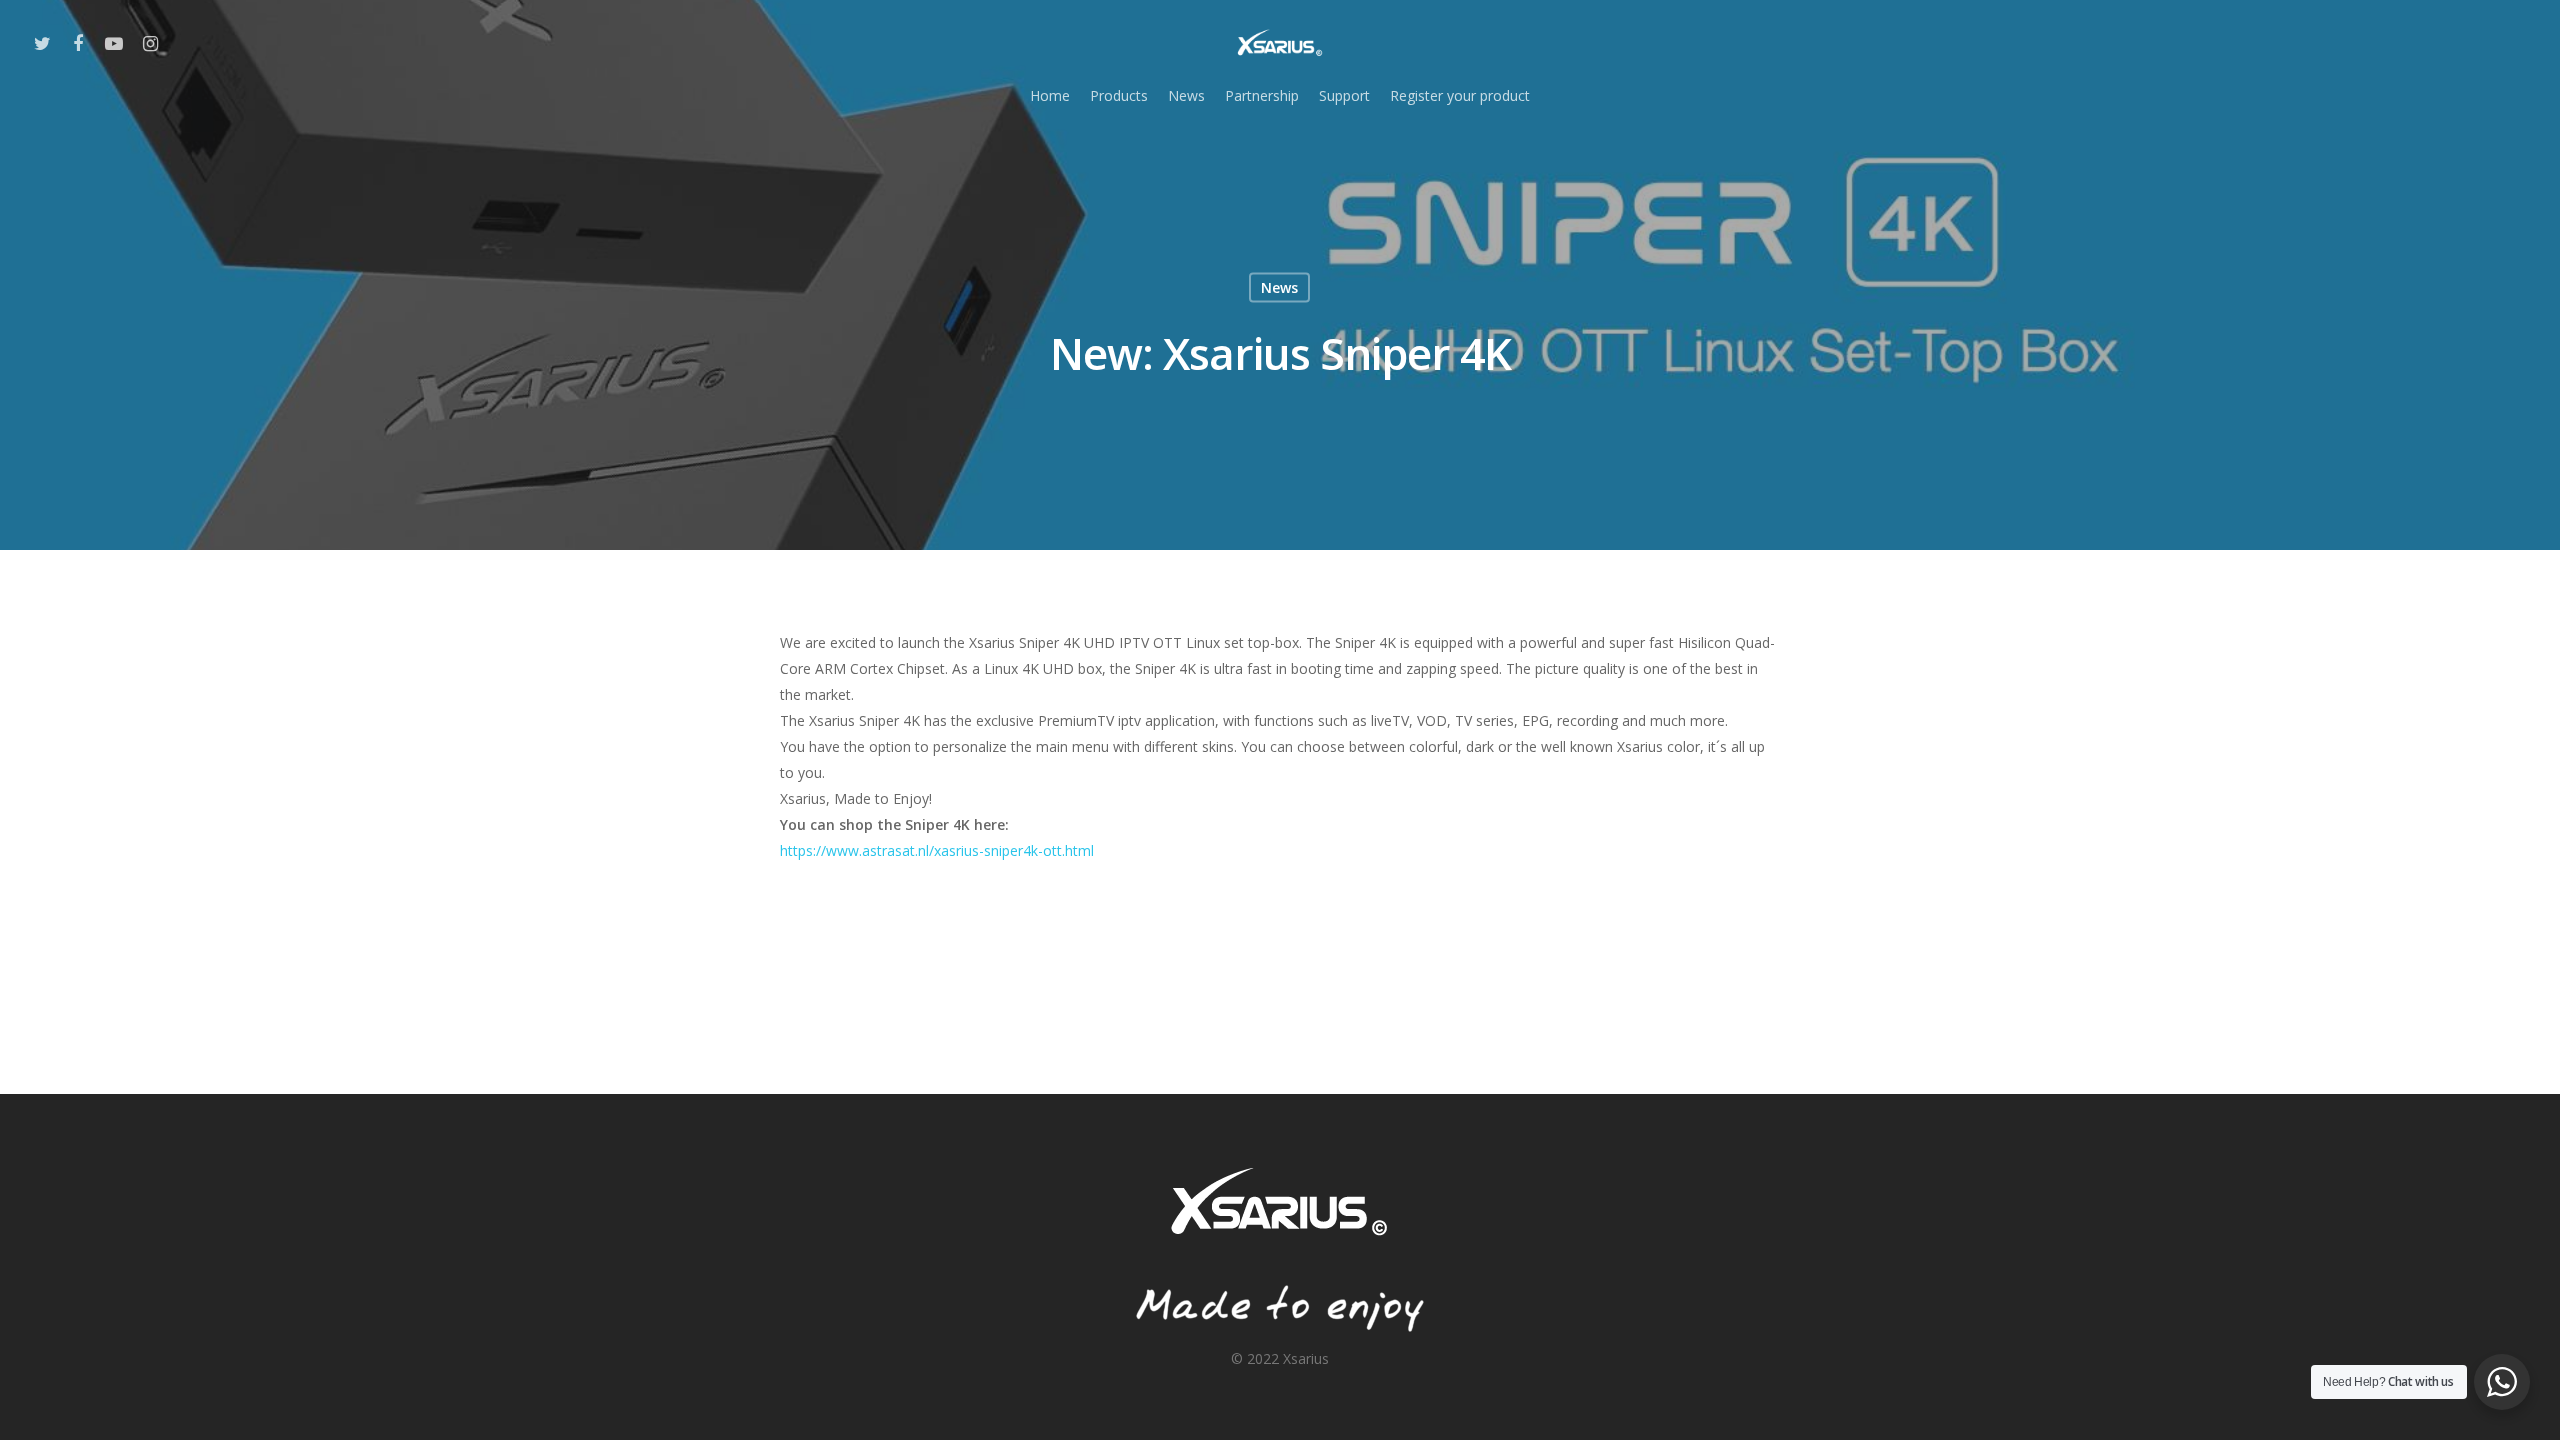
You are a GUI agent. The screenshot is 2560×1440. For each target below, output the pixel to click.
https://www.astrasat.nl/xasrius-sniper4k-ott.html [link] (937, 850)
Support (1344, 95)
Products (1119, 95)
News (1186, 95)
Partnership (1262, 95)
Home (1050, 95)
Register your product (1460, 95)
